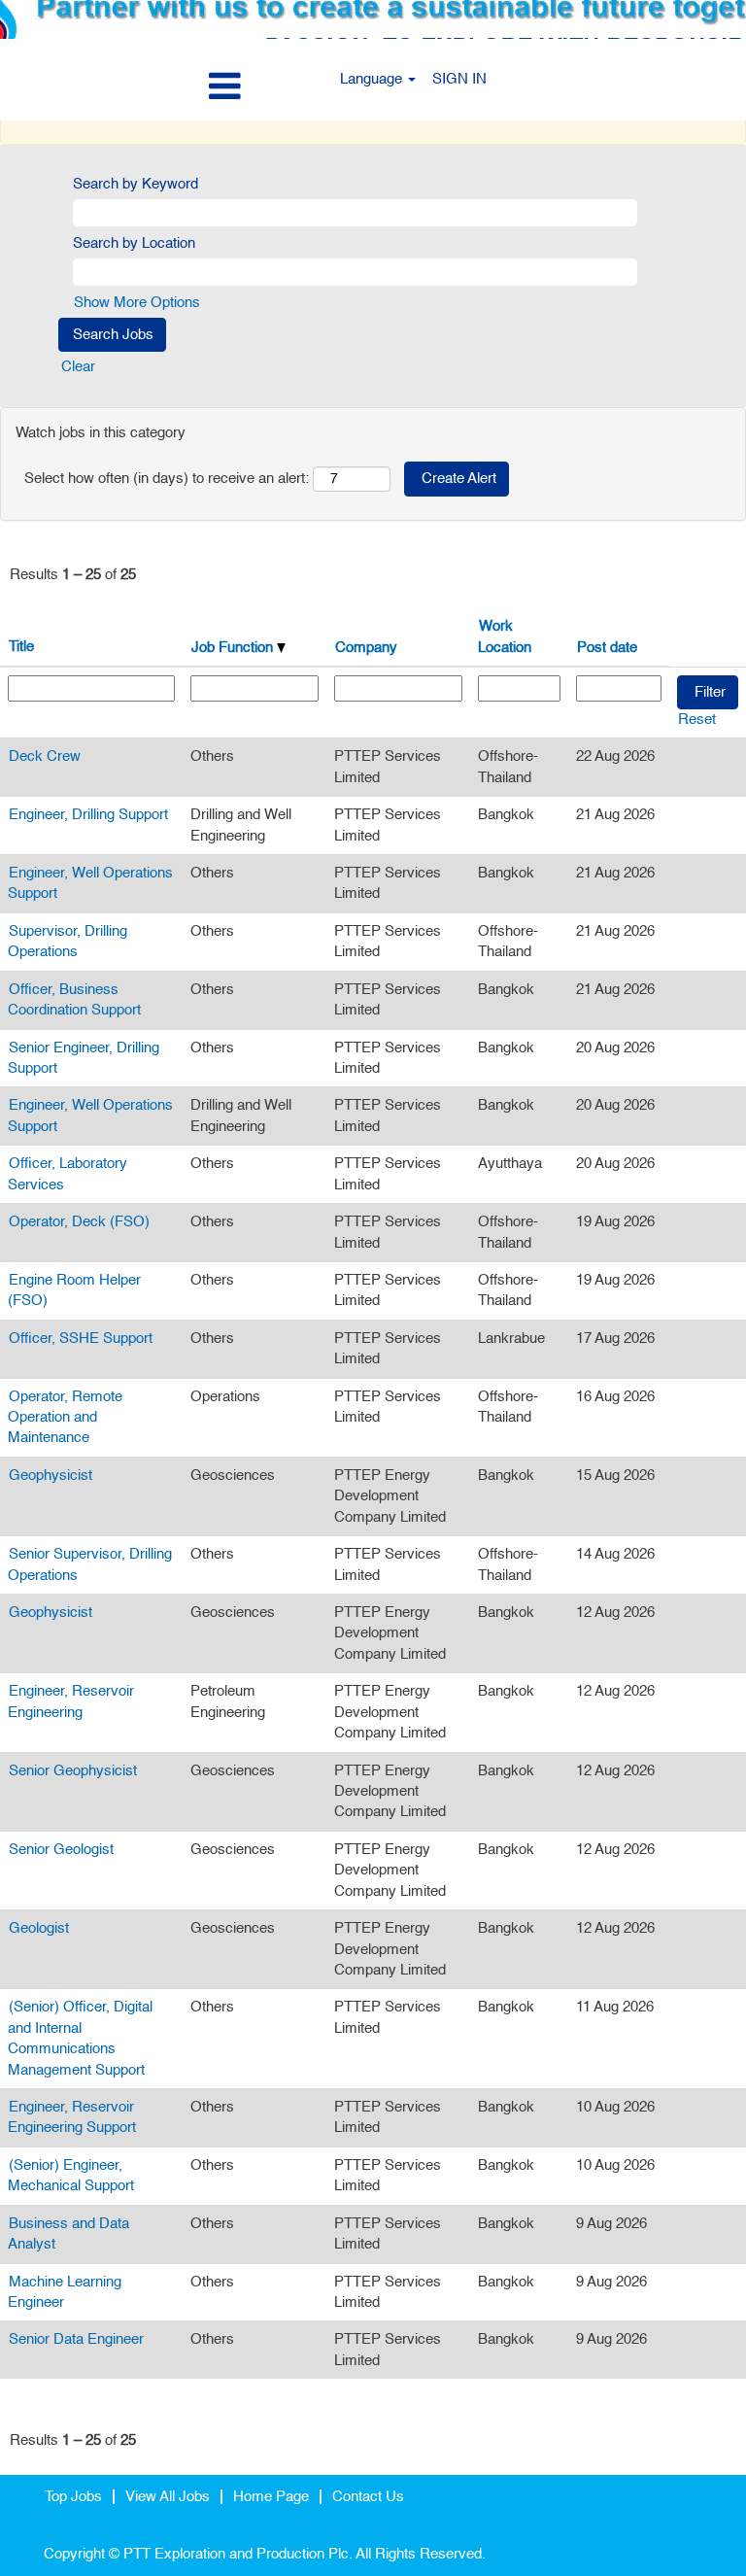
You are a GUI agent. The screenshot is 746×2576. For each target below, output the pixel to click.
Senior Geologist (61, 1850)
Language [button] (373, 79)
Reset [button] (697, 720)
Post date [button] (607, 648)
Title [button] (21, 647)
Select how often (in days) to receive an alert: (167, 479)
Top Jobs (73, 2497)
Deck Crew (45, 756)
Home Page (271, 2497)
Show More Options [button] (137, 303)
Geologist (39, 1928)
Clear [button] (78, 367)
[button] (124, 87)
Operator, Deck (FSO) (79, 1222)
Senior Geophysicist (73, 1771)
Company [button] (366, 648)
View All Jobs (168, 2497)
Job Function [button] (234, 648)
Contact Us (368, 2497)
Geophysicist (51, 1476)
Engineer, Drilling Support (88, 815)
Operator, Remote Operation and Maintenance (65, 1418)
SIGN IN (459, 79)
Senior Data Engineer (76, 2339)
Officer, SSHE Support (81, 1339)
